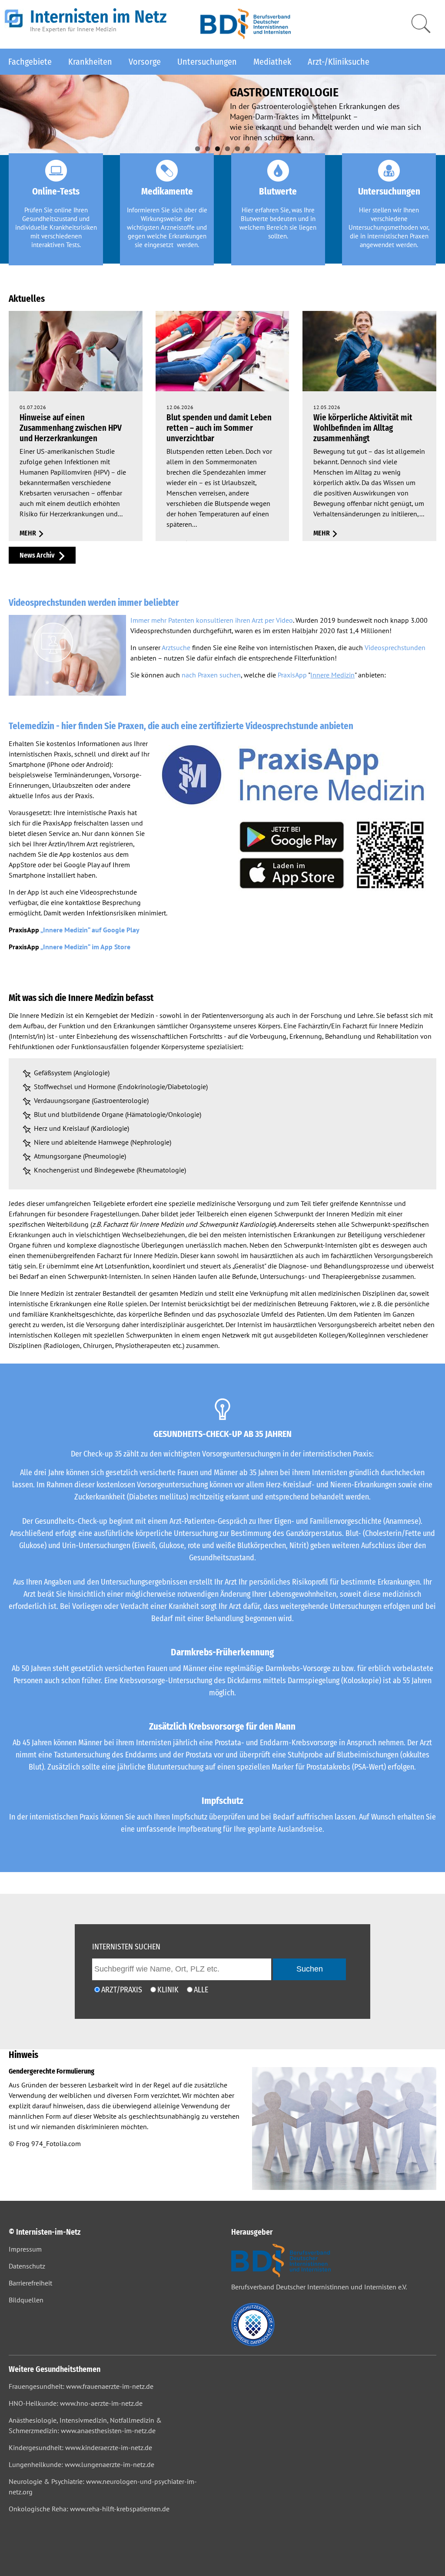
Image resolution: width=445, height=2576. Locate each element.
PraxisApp (292, 675)
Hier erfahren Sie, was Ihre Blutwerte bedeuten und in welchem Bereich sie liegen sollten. (278, 223)
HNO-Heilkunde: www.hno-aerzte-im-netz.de (76, 2403)
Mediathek (272, 62)
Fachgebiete (30, 62)
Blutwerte (278, 192)
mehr (28, 533)
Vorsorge (145, 62)
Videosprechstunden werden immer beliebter (94, 603)
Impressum (25, 2249)
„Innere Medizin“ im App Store (85, 947)
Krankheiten (90, 62)
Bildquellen (26, 2300)
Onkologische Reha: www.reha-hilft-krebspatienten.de (89, 2509)
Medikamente (167, 192)
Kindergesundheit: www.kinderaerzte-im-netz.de (80, 2447)
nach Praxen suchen (211, 675)
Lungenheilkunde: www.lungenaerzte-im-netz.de (81, 2464)
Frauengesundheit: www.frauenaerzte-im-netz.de (81, 2386)
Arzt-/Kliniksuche (339, 62)
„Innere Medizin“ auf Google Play (90, 930)
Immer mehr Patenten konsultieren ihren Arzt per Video (212, 620)
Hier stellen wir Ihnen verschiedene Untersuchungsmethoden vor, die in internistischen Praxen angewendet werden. (389, 227)
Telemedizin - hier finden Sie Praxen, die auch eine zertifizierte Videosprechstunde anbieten (181, 726)
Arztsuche (176, 647)
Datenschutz (27, 2266)
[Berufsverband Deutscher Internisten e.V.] (246, 36)
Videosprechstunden (395, 647)
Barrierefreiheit (30, 2283)
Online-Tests (56, 192)
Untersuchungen (207, 62)
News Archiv (37, 555)
